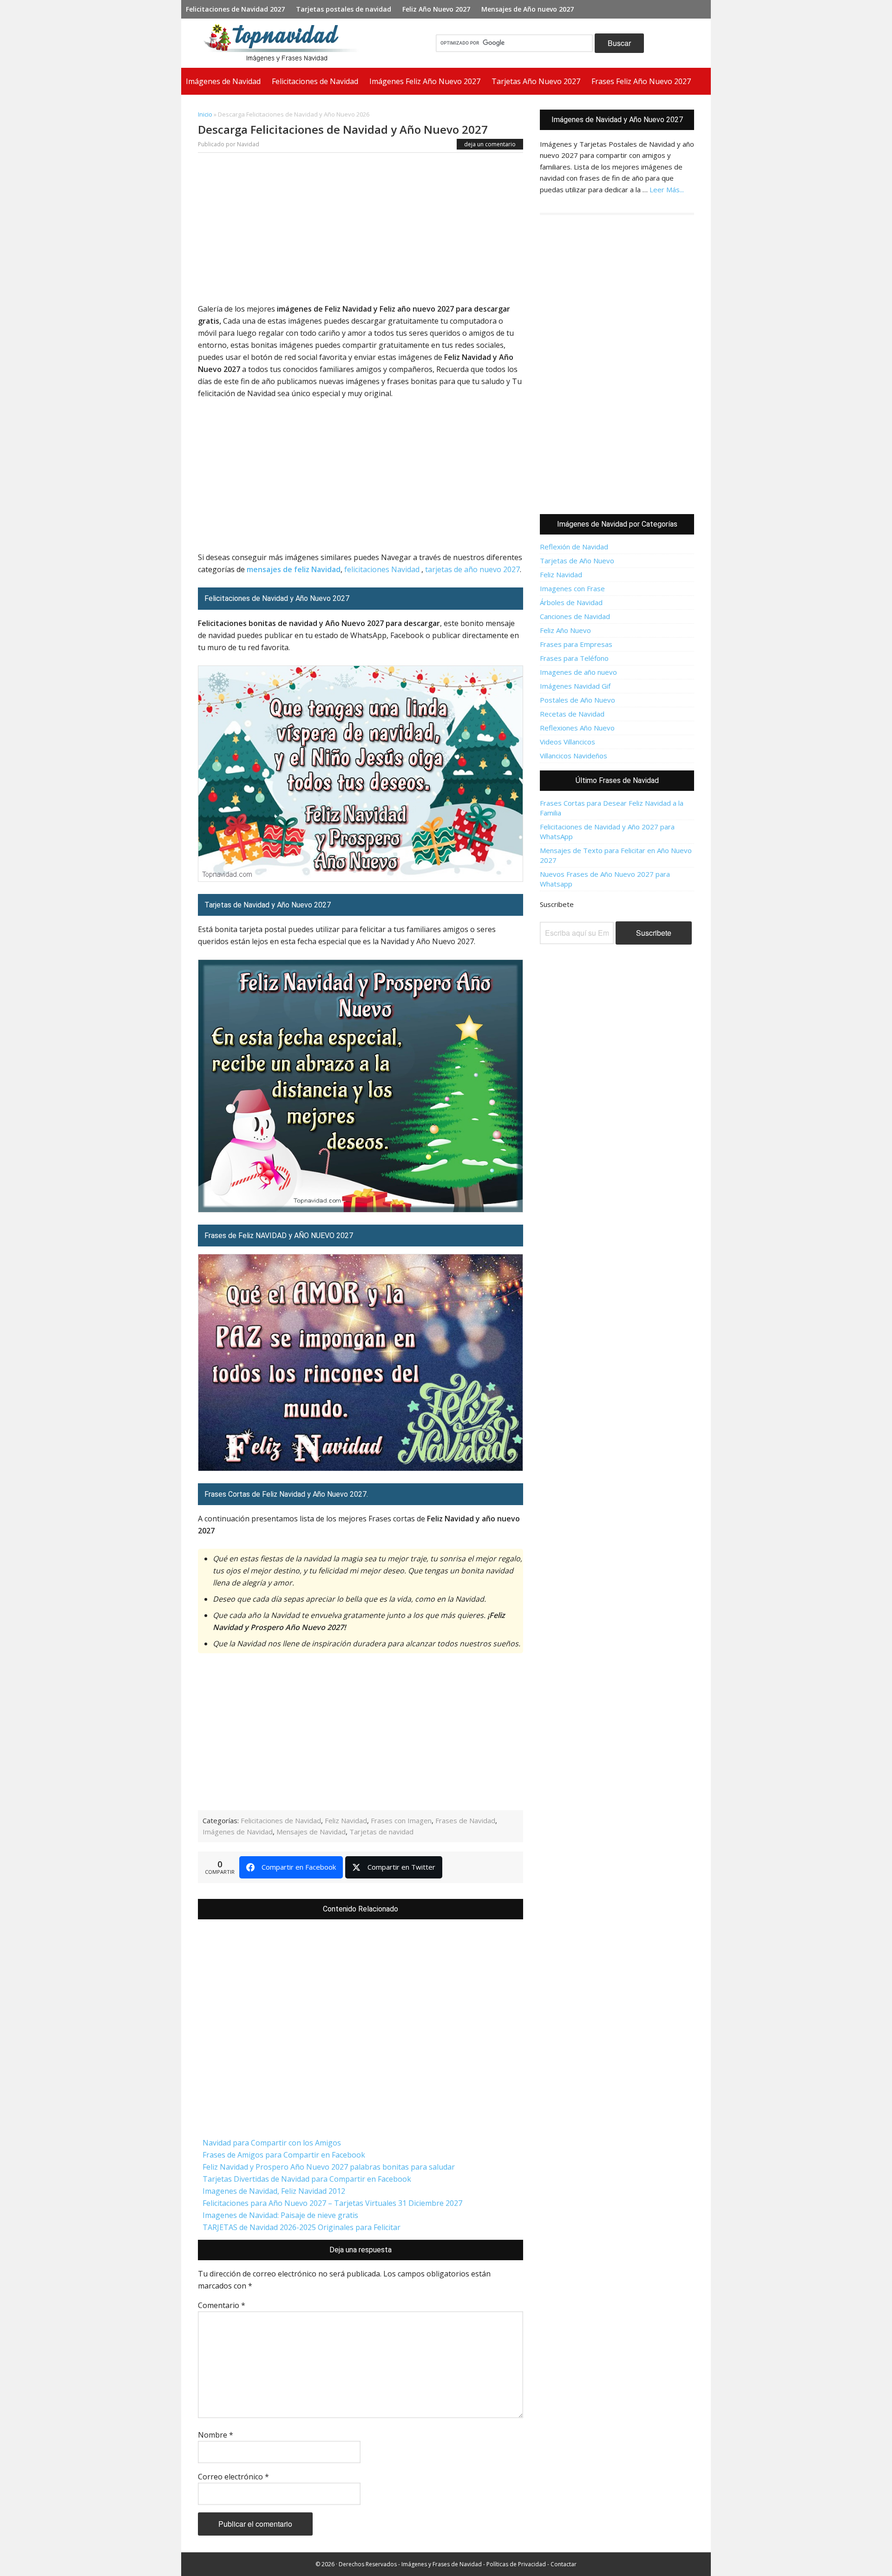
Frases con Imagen (401, 1820)
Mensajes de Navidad (311, 1832)
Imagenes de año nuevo (578, 672)
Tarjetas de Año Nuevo (577, 561)
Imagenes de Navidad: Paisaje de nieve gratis (280, 2215)
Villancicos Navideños (574, 756)
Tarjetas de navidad (381, 1832)
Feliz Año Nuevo (565, 630)
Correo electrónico (233, 2477)
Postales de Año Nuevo (577, 700)
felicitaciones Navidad (382, 569)
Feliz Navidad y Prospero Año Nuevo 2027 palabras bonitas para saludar (329, 2167)
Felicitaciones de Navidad (281, 1820)
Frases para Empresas (576, 644)
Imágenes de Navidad (238, 1832)
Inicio (205, 114)
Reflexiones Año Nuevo (577, 728)
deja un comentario (490, 144)
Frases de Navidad (465, 1820)
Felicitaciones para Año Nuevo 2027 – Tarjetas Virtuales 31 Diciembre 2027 (332, 2203)
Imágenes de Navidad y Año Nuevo (285, 43)
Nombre (216, 2435)
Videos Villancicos (567, 742)
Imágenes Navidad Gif (575, 686)
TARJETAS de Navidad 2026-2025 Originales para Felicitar (302, 2227)
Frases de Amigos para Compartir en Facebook (284, 2155)
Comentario (222, 2305)
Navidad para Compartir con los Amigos (272, 2143)
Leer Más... (667, 189)
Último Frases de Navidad (617, 780)
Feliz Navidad (346, 1820)
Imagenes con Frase (572, 588)
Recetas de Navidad (572, 714)
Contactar (564, 2564)
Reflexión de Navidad (574, 547)
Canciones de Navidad (575, 616)
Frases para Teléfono (574, 658)
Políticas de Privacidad (516, 2564)
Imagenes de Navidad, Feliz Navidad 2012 (274, 2191)
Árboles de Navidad (571, 602)
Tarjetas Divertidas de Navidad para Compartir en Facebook (307, 2179)
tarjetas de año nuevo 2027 (472, 569)
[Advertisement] (361, 230)
